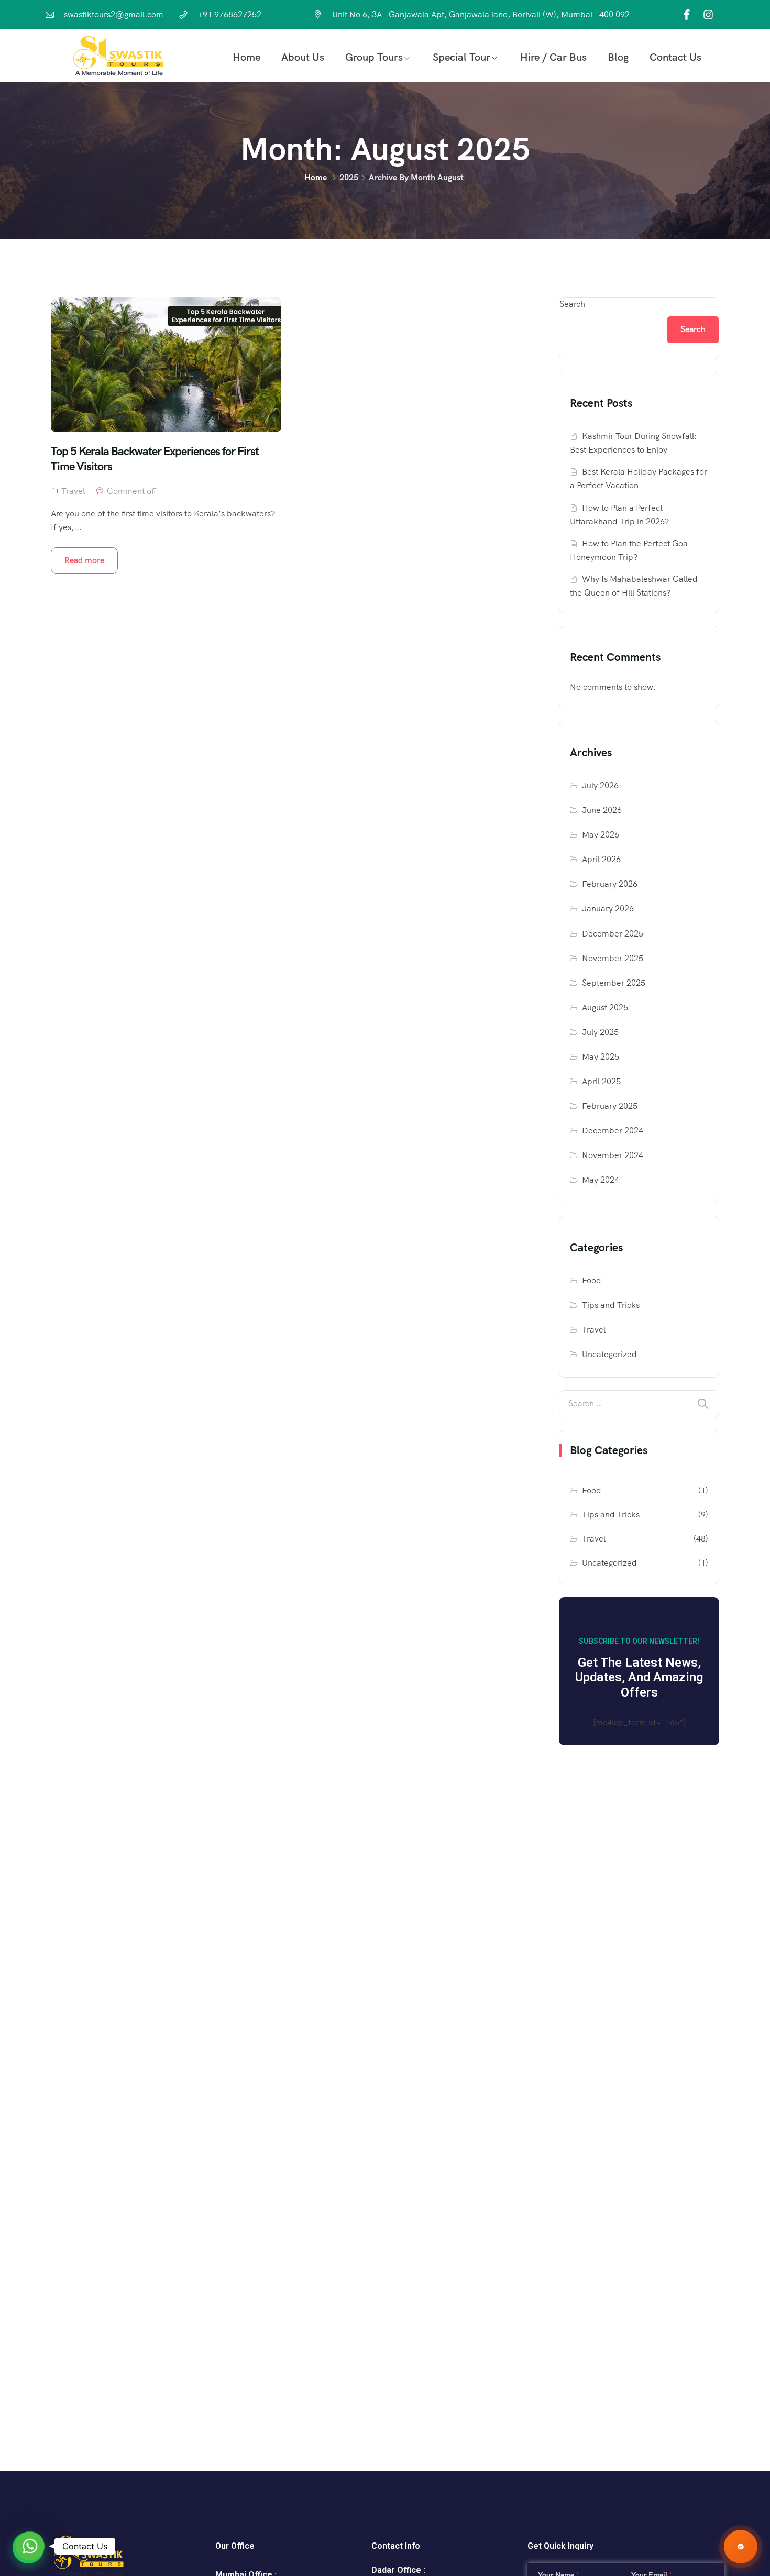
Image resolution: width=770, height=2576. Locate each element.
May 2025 (601, 1057)
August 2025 (605, 1008)
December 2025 (613, 934)
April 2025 (601, 1081)
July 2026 (600, 785)
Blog (618, 57)
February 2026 (610, 884)
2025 (349, 177)
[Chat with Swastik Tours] (741, 2547)
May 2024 (601, 1180)
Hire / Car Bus (553, 57)
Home (246, 57)
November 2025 (613, 958)
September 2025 (614, 983)
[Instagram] (708, 15)
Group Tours (374, 57)
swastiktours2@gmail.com (114, 14)
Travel (73, 491)
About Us (303, 57)
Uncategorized (609, 1354)
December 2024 (613, 1131)
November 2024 (613, 1155)
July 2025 (600, 1032)
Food (592, 1280)
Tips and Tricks (611, 1305)
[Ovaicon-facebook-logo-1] (687, 15)
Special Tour (461, 57)
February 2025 (610, 1106)
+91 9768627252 (229, 14)
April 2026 (601, 859)
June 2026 (602, 810)
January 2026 (608, 909)
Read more (84, 560)
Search (572, 304)
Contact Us (675, 57)
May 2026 (601, 835)
